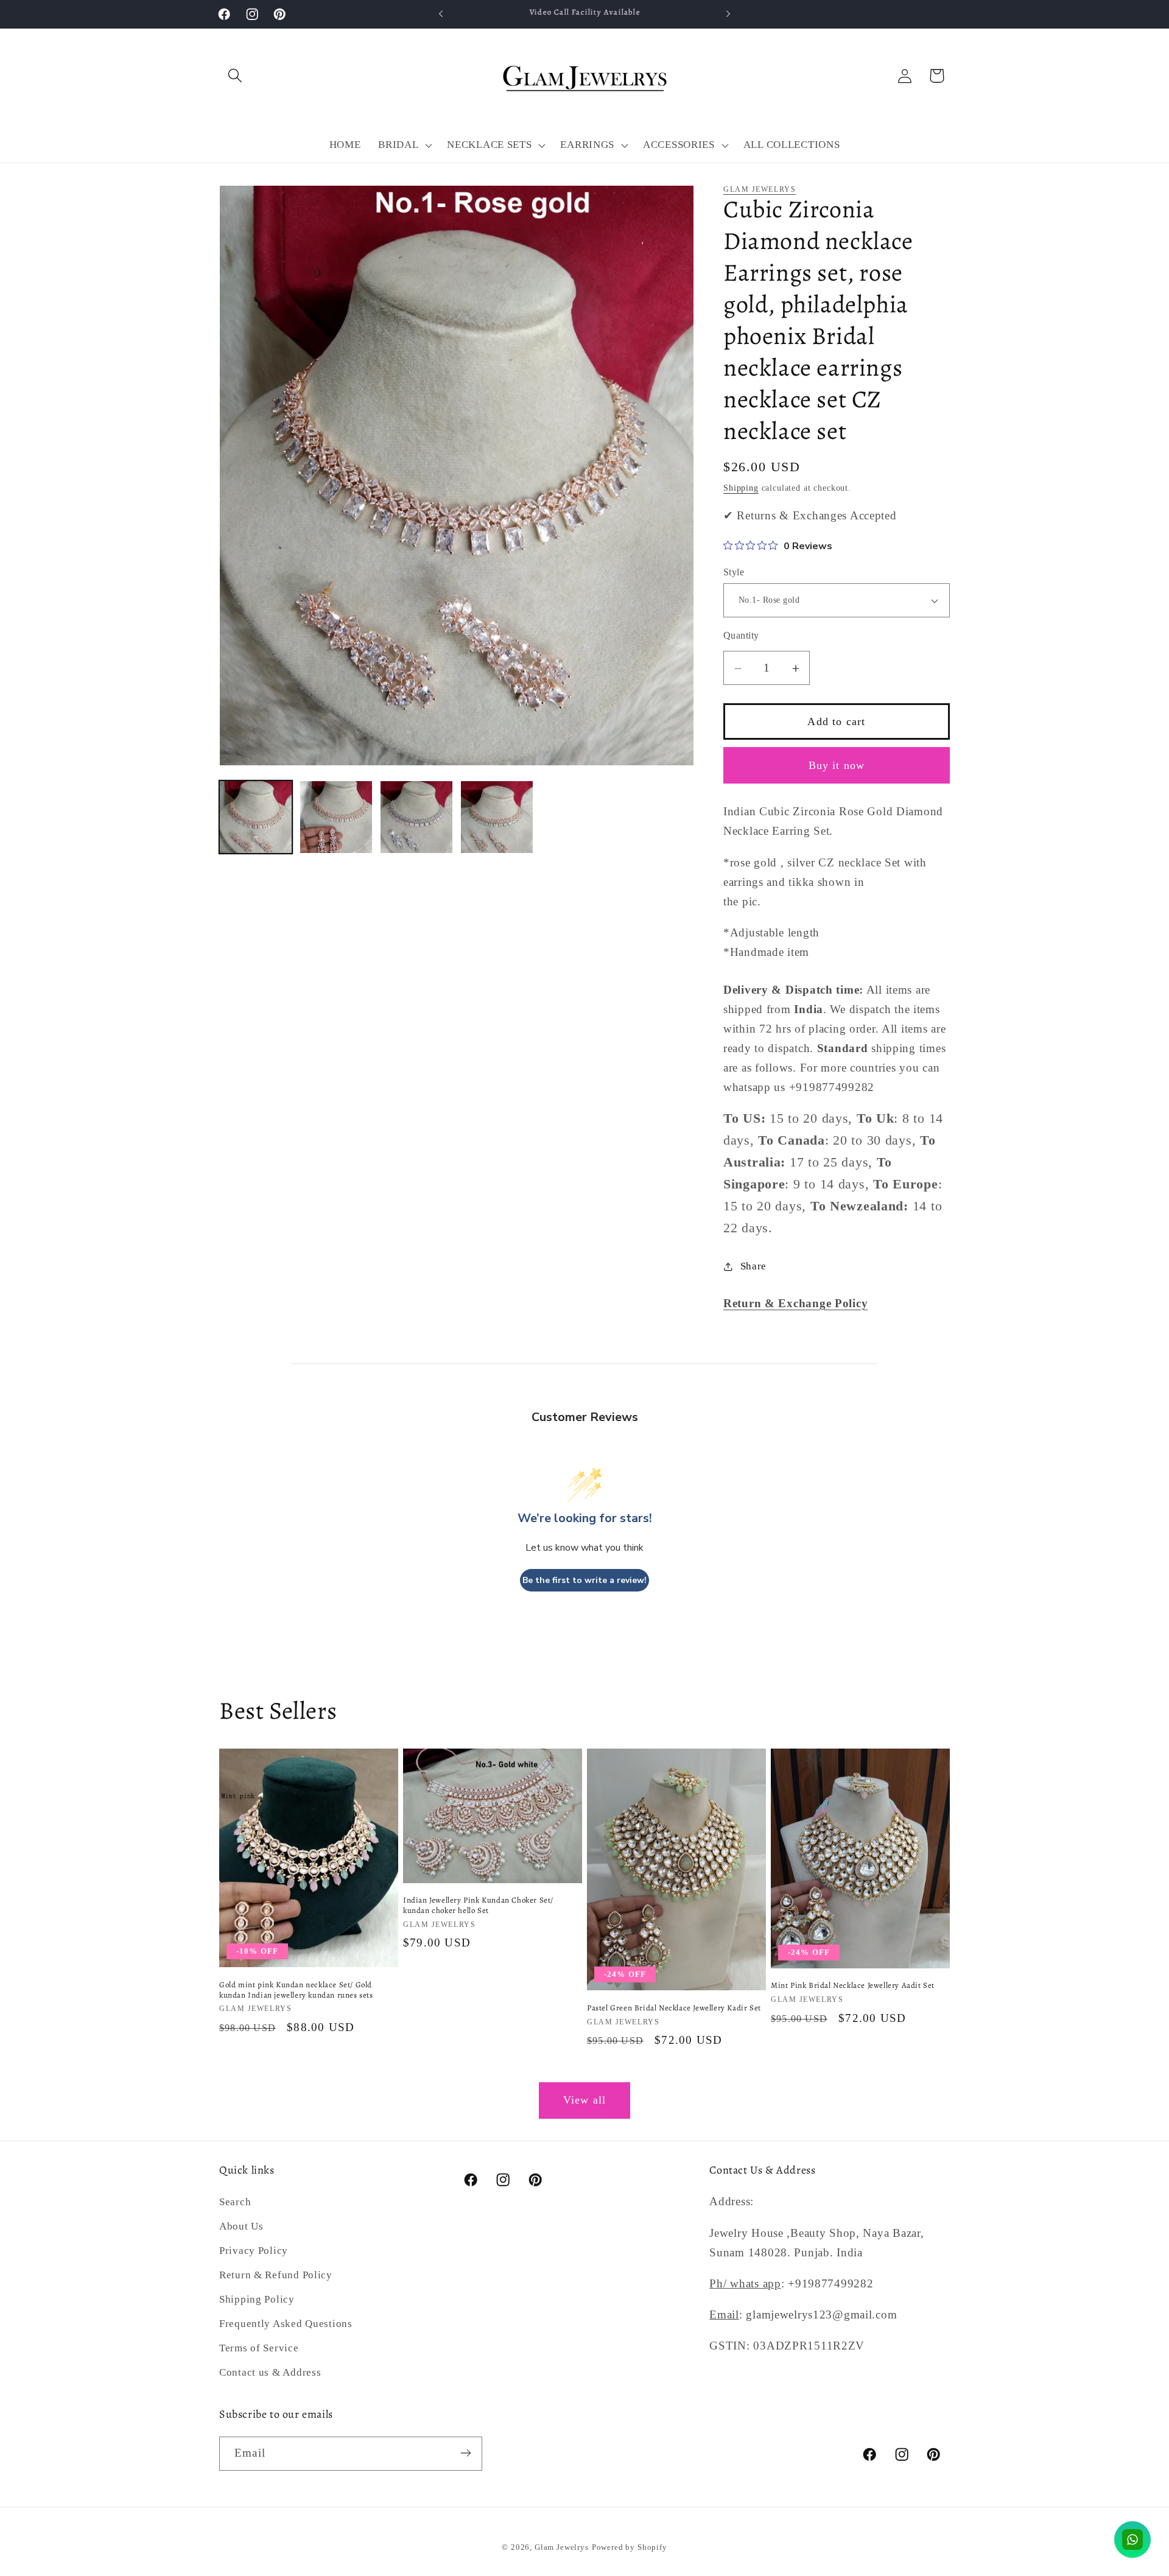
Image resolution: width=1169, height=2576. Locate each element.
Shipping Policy (257, 2300)
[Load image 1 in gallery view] (256, 817)
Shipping (741, 488)
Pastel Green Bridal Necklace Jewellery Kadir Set (674, 2008)
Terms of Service (259, 2349)
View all (585, 2100)
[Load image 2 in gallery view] (336, 817)
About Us (241, 2227)
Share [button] (753, 1267)
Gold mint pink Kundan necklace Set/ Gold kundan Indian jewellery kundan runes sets (296, 1989)
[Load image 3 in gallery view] (416, 817)
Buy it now (837, 765)
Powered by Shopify (630, 2547)
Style (734, 572)
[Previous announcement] (441, 14)
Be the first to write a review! (584, 1580)
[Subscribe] (465, 2453)
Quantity (741, 635)
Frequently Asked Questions (286, 2324)
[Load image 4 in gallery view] (497, 817)
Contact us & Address (270, 2373)
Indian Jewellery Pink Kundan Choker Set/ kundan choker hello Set (478, 1905)
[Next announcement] (728, 14)
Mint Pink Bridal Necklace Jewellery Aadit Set (853, 1985)
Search (235, 2202)
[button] (235, 76)
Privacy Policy (254, 2251)
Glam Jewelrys (760, 189)
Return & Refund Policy (276, 2276)
